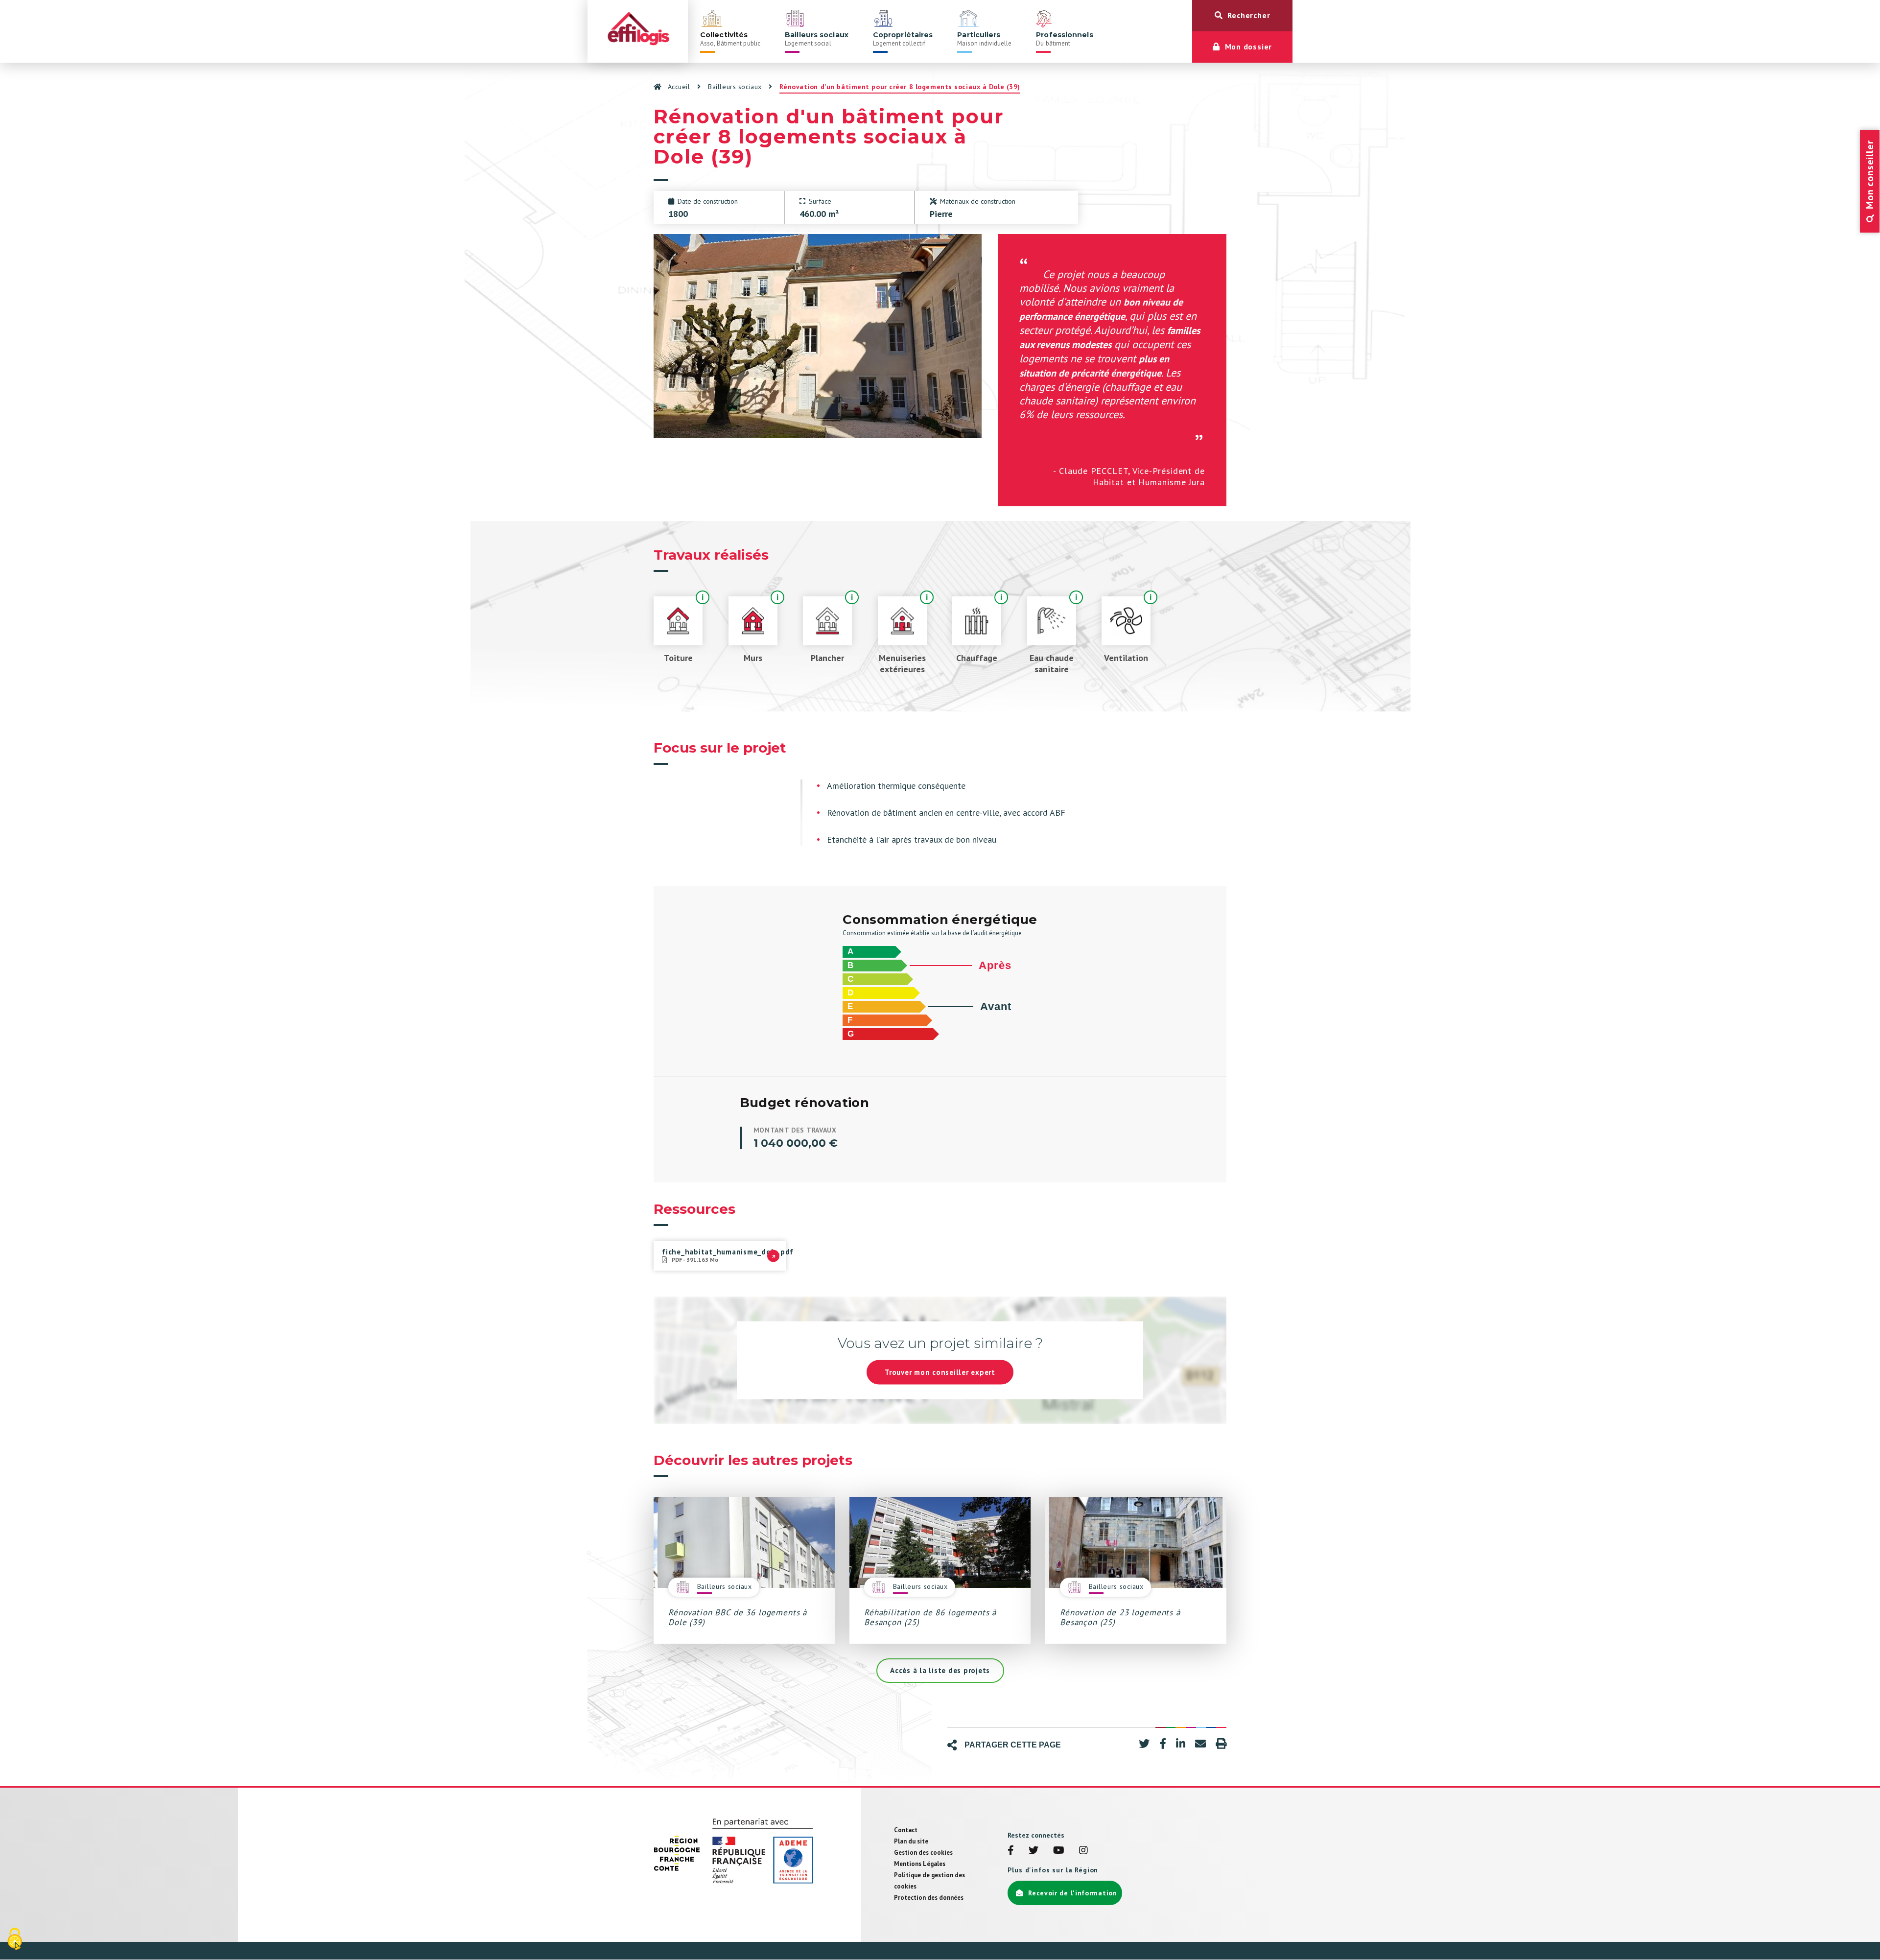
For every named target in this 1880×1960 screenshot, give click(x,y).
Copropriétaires (903, 39)
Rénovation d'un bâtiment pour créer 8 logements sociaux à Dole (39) (900, 87)
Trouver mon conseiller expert (940, 1372)
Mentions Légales (920, 1864)
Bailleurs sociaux (817, 39)
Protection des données (929, 1898)
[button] (1144, 1744)
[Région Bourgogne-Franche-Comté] (677, 1853)
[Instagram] (1083, 1851)
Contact (906, 1830)
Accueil (679, 87)
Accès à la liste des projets (940, 1670)
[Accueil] (638, 31)
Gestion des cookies (923, 1853)
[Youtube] (1059, 1851)
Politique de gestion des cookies (929, 1881)
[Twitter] (1034, 1851)
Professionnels (1064, 39)
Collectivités (730, 39)
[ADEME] (769, 1853)
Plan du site (911, 1841)
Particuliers (984, 39)
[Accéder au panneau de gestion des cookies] (15, 1940)
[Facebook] (1011, 1851)
